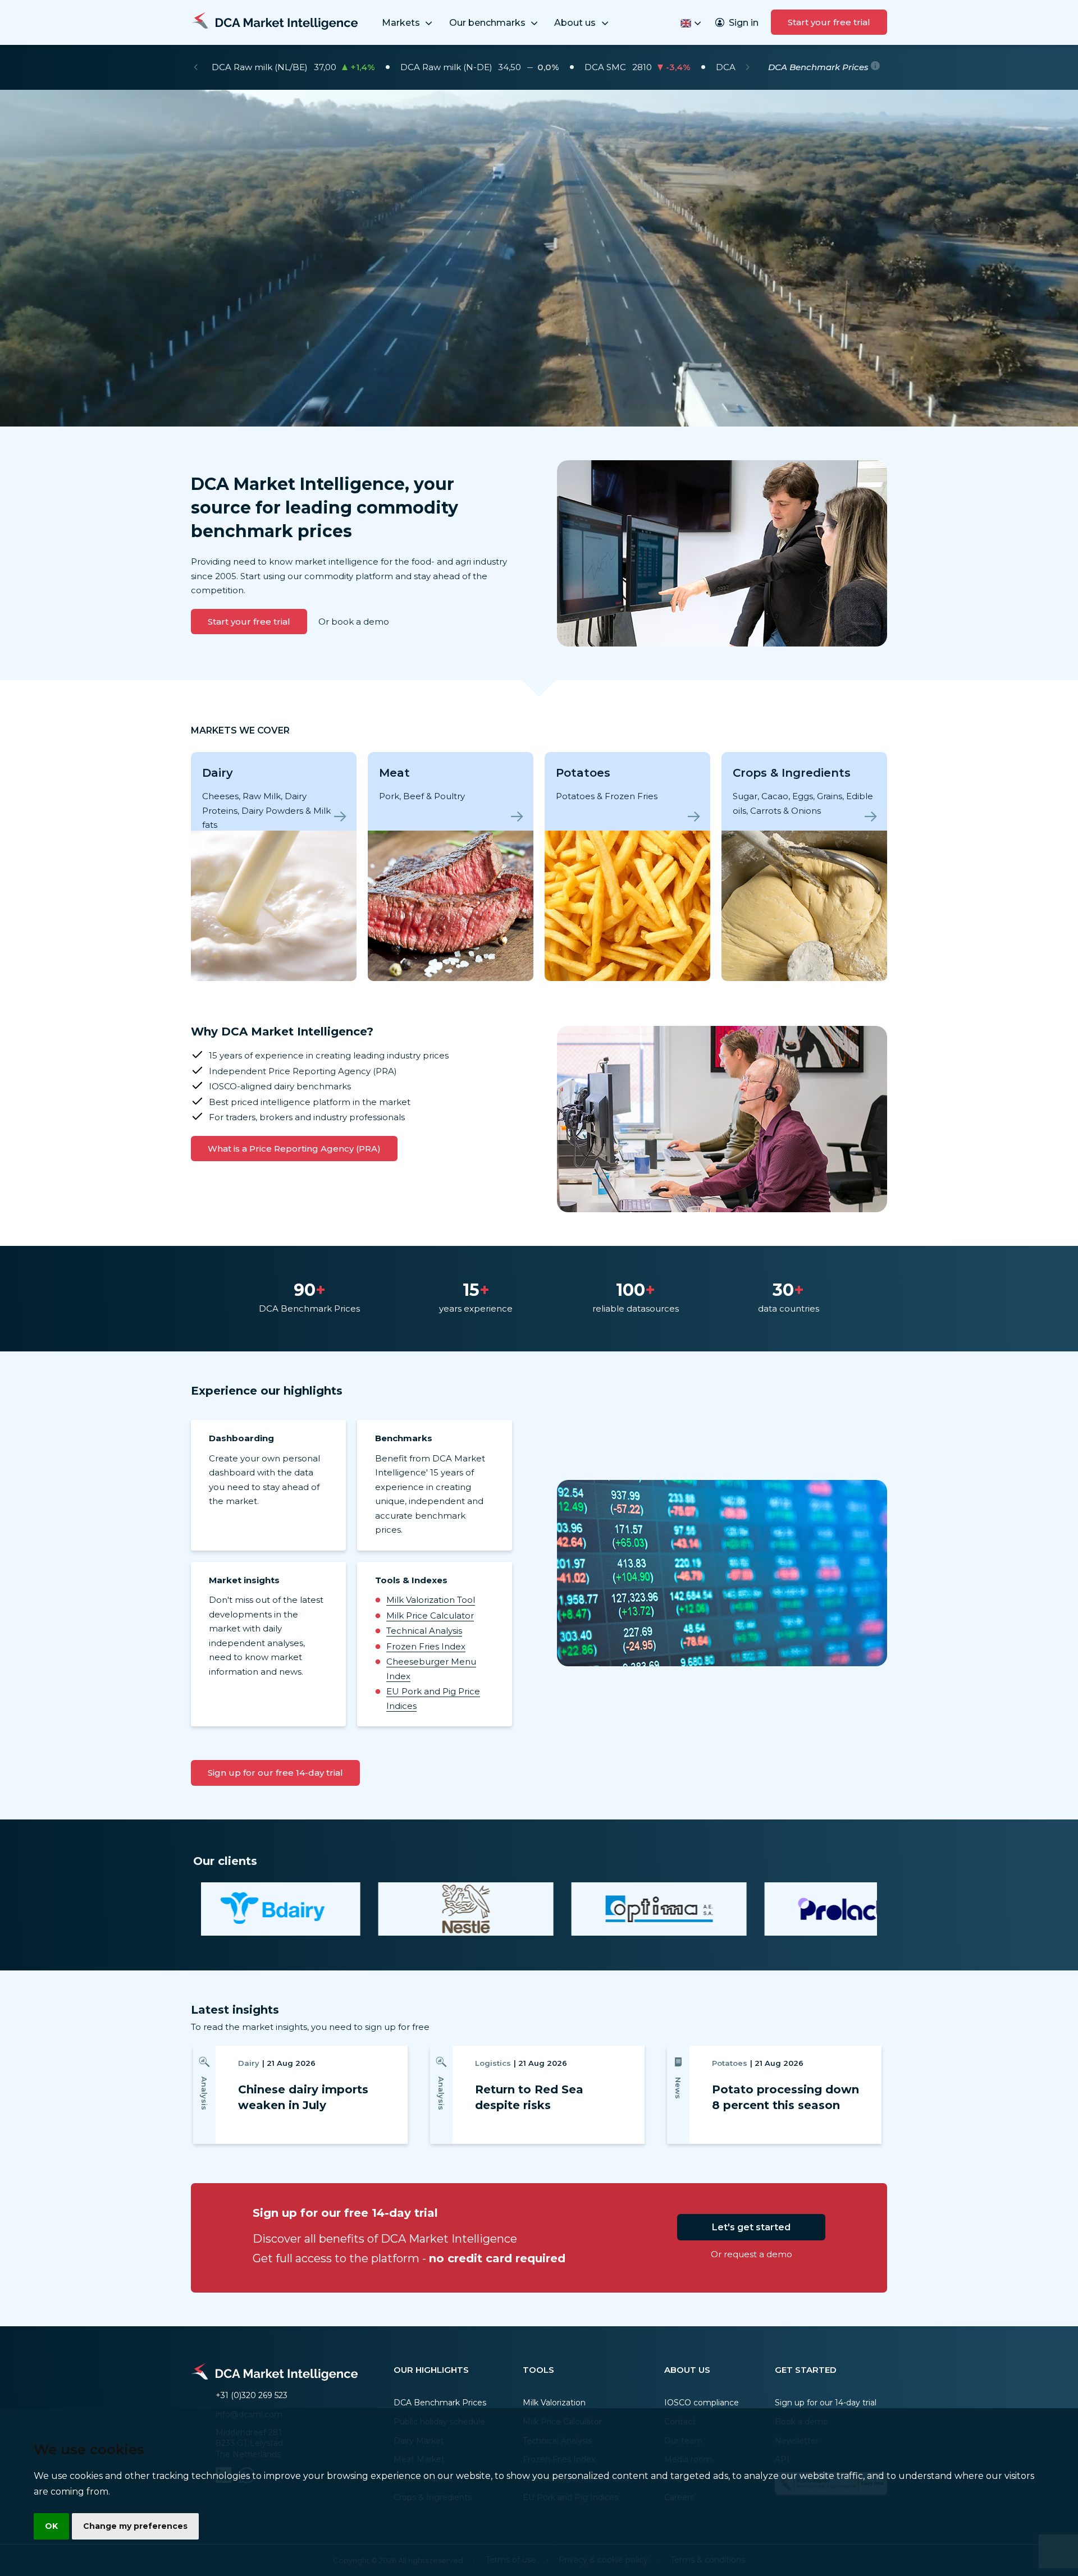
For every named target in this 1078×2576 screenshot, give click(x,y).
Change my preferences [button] (135, 2526)
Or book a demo (354, 622)
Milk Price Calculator (430, 1615)
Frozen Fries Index (426, 1646)
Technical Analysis (424, 1631)
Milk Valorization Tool (431, 1600)
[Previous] (196, 67)
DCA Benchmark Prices (440, 2403)
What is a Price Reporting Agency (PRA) (294, 1149)
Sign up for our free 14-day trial (275, 1773)
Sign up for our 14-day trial (826, 2403)
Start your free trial (829, 22)
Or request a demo (752, 2254)
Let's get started (751, 2227)
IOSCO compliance (702, 2403)
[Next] (748, 67)
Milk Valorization (554, 2403)
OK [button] (51, 2526)
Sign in (744, 23)
